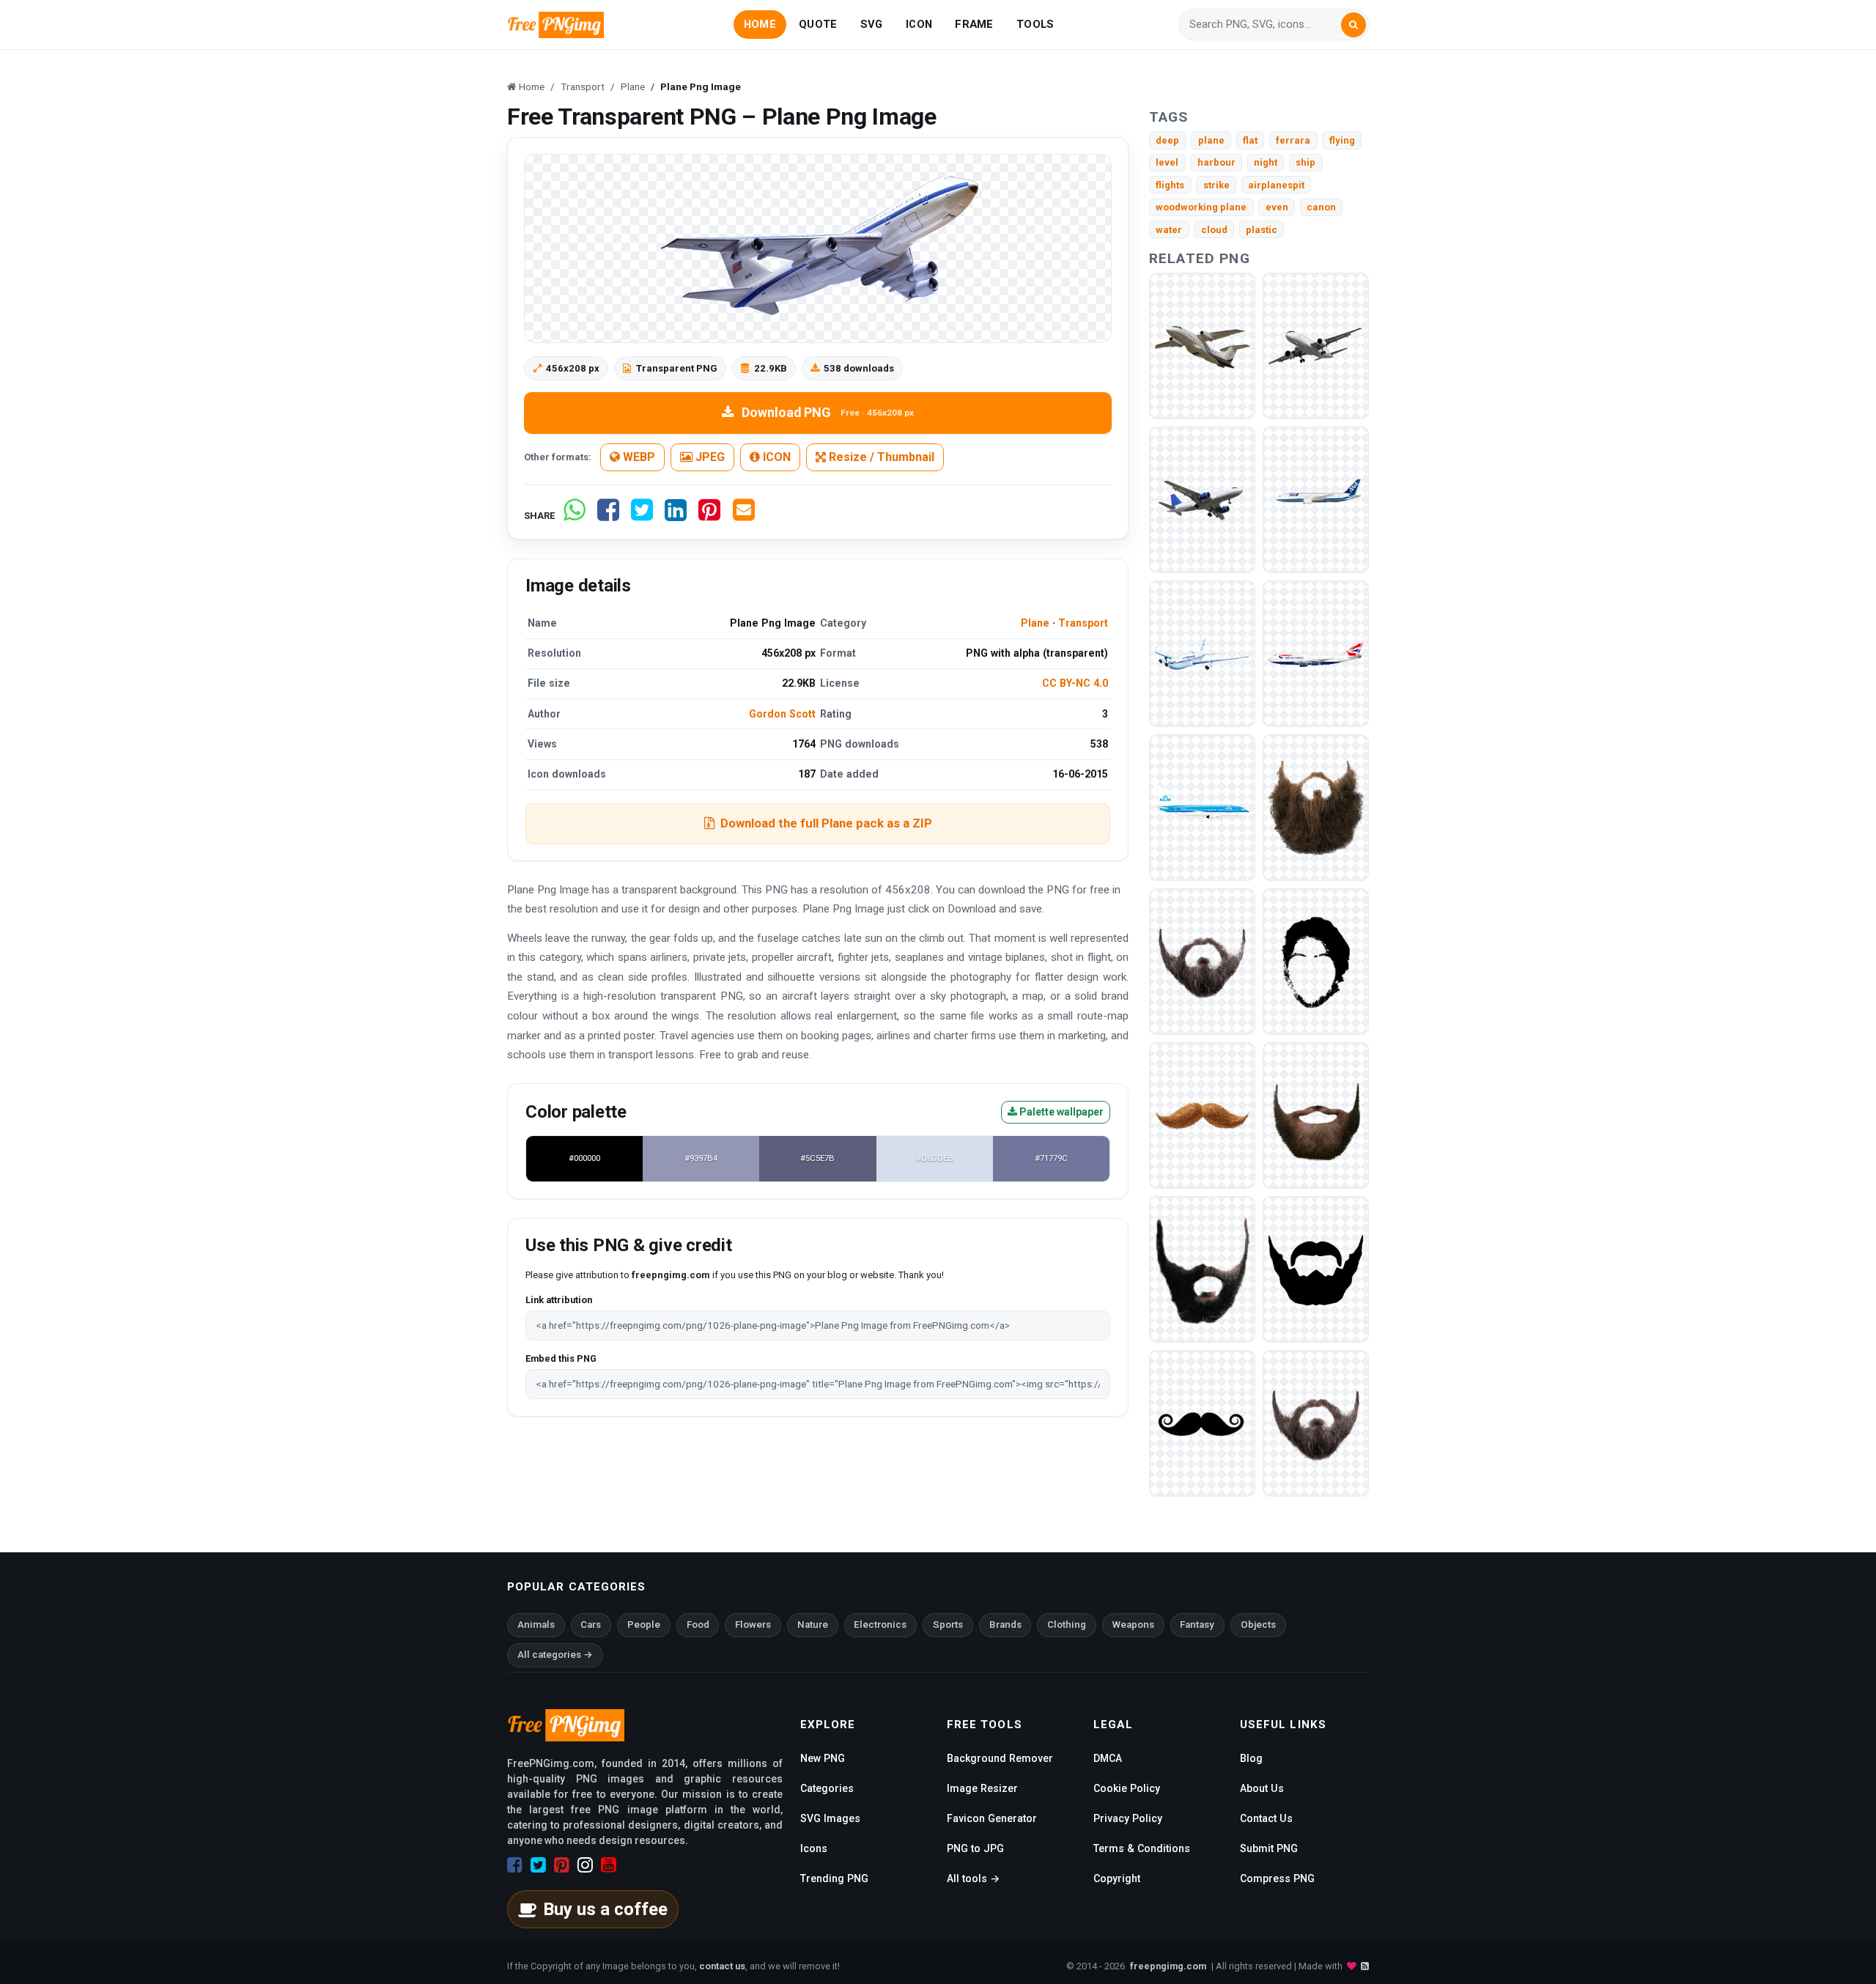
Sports (948, 1625)
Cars (591, 1625)
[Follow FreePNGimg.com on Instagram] (585, 1865)
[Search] (1354, 25)
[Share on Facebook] (608, 516)
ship (1306, 162)
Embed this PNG (561, 1358)
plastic (1262, 230)
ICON (919, 24)
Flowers (753, 1625)
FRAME (974, 24)
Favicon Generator (992, 1818)
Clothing (1067, 1625)
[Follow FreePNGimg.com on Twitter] (538, 1865)
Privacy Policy (1128, 1818)
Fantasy (1197, 1625)
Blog (1251, 1758)
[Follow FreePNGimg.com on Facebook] (515, 1865)
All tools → (973, 1878)
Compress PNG (1277, 1878)
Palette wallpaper (1060, 1112)
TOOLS (1035, 24)
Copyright (1117, 1878)
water (1169, 230)
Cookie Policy (1127, 1788)
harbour (1216, 162)
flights (1170, 185)
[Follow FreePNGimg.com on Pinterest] (562, 1865)
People (644, 1625)
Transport (1083, 623)
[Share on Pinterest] (709, 516)
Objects (1258, 1625)
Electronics (880, 1625)
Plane (1035, 623)
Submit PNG (1269, 1848)
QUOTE (818, 24)
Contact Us (1266, 1818)
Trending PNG (834, 1878)
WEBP (638, 457)
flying (1342, 140)
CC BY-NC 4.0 (1075, 683)
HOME (760, 24)
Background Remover (1000, 1758)
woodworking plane (1201, 207)
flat (1250, 140)
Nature (813, 1625)
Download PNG (828, 412)
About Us (1262, 1788)
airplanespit (1276, 185)
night (1266, 162)
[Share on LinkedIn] (676, 516)
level (1167, 162)
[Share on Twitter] (642, 516)
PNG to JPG (975, 1848)
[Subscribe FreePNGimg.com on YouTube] (609, 1865)
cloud (1214, 230)
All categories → (555, 1655)
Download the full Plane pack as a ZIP (826, 823)
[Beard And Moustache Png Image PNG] (1316, 1269)
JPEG (709, 457)
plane (1211, 140)
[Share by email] (744, 516)
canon (1321, 207)
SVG (872, 24)
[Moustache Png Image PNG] (1202, 1115)
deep (1167, 140)
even (1277, 207)
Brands (1005, 1625)
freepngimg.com (1168, 1966)
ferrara (1293, 140)
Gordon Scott (782, 714)
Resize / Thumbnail (880, 457)
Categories (827, 1788)
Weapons (1133, 1625)
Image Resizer (982, 1788)
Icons (814, 1848)
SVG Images (830, 1818)
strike (1216, 185)
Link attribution (559, 1300)
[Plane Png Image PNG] (1202, 346)
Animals (536, 1625)
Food (698, 1625)
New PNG (823, 1758)
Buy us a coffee (605, 1909)
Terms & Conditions (1142, 1848)
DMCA (1108, 1758)
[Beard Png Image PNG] (1316, 807)
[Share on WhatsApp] (575, 516)
